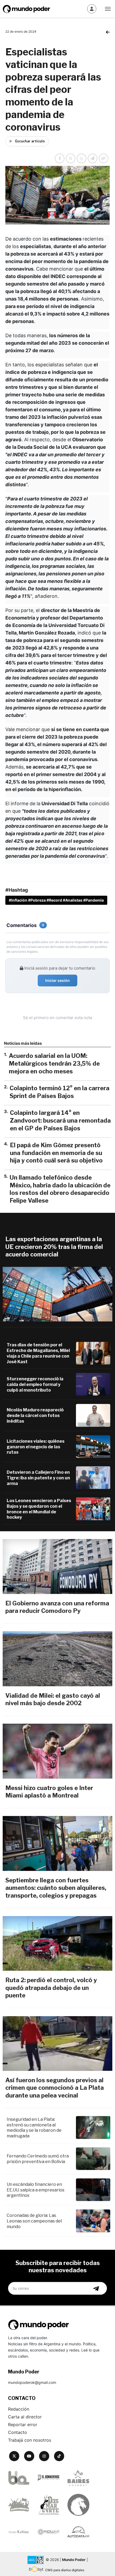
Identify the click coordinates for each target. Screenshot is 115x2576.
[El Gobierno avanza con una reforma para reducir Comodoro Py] (57, 1566)
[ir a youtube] (29, 2456)
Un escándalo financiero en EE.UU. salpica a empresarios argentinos (36, 2190)
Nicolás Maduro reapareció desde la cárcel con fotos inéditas (35, 1416)
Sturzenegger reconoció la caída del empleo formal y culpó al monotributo (35, 1384)
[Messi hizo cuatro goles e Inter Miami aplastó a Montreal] (57, 1751)
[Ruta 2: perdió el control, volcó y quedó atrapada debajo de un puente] (57, 1943)
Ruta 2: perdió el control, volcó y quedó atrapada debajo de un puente (51, 1988)
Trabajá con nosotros (30, 2440)
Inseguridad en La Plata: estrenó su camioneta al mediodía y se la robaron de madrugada (34, 2128)
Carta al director (25, 2417)
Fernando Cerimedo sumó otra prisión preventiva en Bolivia (38, 2159)
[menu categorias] (108, 8)
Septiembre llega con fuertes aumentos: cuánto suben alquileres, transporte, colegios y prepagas (56, 1888)
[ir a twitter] (14, 2456)
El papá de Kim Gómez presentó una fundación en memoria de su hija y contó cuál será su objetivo (56, 1153)
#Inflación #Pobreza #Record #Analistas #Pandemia (56, 900)
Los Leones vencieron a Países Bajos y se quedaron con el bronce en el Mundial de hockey (39, 1509)
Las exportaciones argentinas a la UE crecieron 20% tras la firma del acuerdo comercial (54, 1247)
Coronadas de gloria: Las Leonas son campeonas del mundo (34, 2221)
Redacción (19, 2409)
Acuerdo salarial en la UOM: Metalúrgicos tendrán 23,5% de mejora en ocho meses (54, 1063)
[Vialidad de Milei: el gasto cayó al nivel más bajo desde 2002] (57, 1659)
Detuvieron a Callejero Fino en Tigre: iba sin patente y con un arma (38, 1478)
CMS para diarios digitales (65, 2570)
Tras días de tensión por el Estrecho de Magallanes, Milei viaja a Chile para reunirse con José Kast (38, 1353)
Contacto (18, 2432)
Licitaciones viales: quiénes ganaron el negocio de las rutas (36, 1447)
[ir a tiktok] (59, 2456)
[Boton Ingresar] (92, 9)
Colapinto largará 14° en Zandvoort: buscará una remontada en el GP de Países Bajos (60, 1120)
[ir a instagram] (44, 2456)
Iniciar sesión (57, 980)
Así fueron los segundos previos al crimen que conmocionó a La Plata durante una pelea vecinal (55, 2088)
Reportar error (23, 2425)
